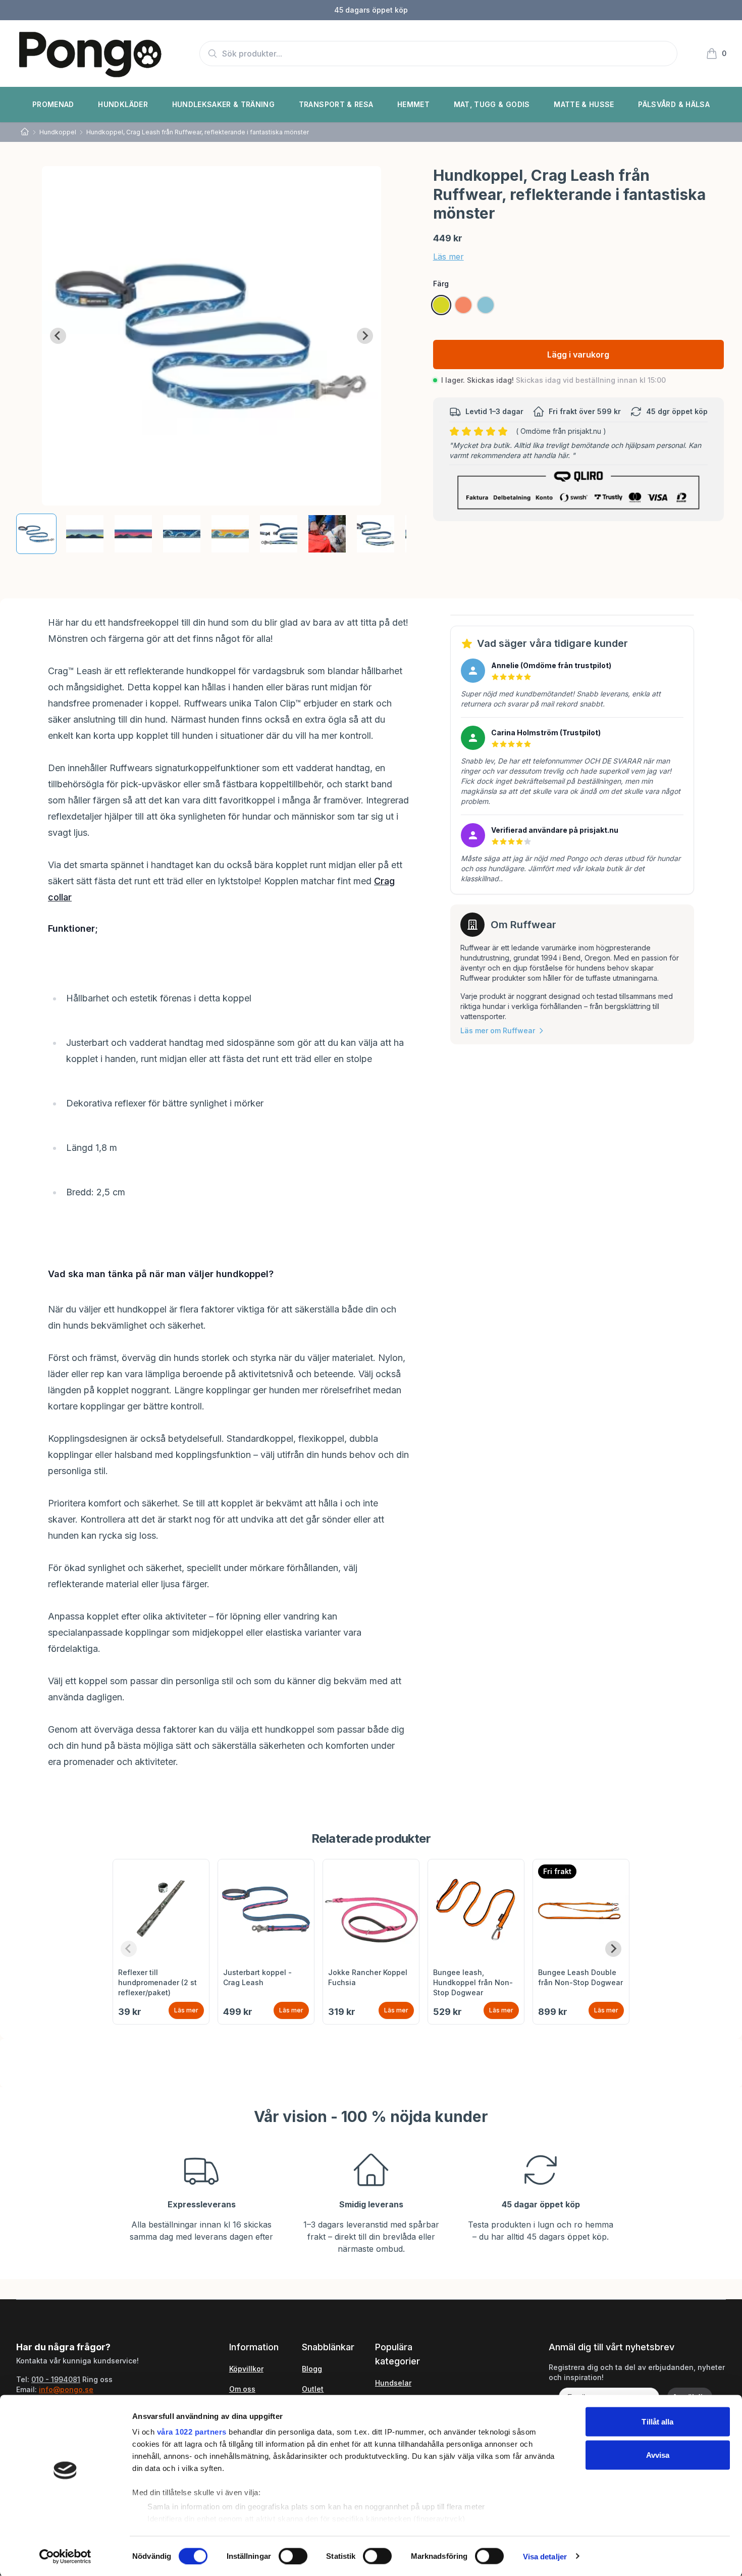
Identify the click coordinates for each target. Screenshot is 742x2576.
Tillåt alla (657, 2422)
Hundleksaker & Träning (224, 104)
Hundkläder (123, 104)
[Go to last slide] (58, 336)
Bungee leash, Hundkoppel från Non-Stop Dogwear (473, 1982)
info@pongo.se (66, 2389)
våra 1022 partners (192, 2432)
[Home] (25, 132)
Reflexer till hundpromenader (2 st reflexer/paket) (157, 1982)
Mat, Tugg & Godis (492, 104)
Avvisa (658, 2455)
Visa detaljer (545, 2556)
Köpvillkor (246, 2369)
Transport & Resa (336, 104)
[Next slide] (365, 336)
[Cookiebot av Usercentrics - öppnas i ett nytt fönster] (65, 2556)
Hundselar (393, 2383)
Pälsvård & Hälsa (674, 104)
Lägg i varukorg (578, 355)
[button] (36, 534)
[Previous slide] (129, 1949)
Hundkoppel (58, 132)
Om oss (242, 2389)
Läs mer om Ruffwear (498, 1030)
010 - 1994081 (56, 2379)
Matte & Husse (584, 104)
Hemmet (413, 104)
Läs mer (448, 257)
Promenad (53, 104)
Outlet (313, 2389)
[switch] (293, 2556)
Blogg (312, 2369)
